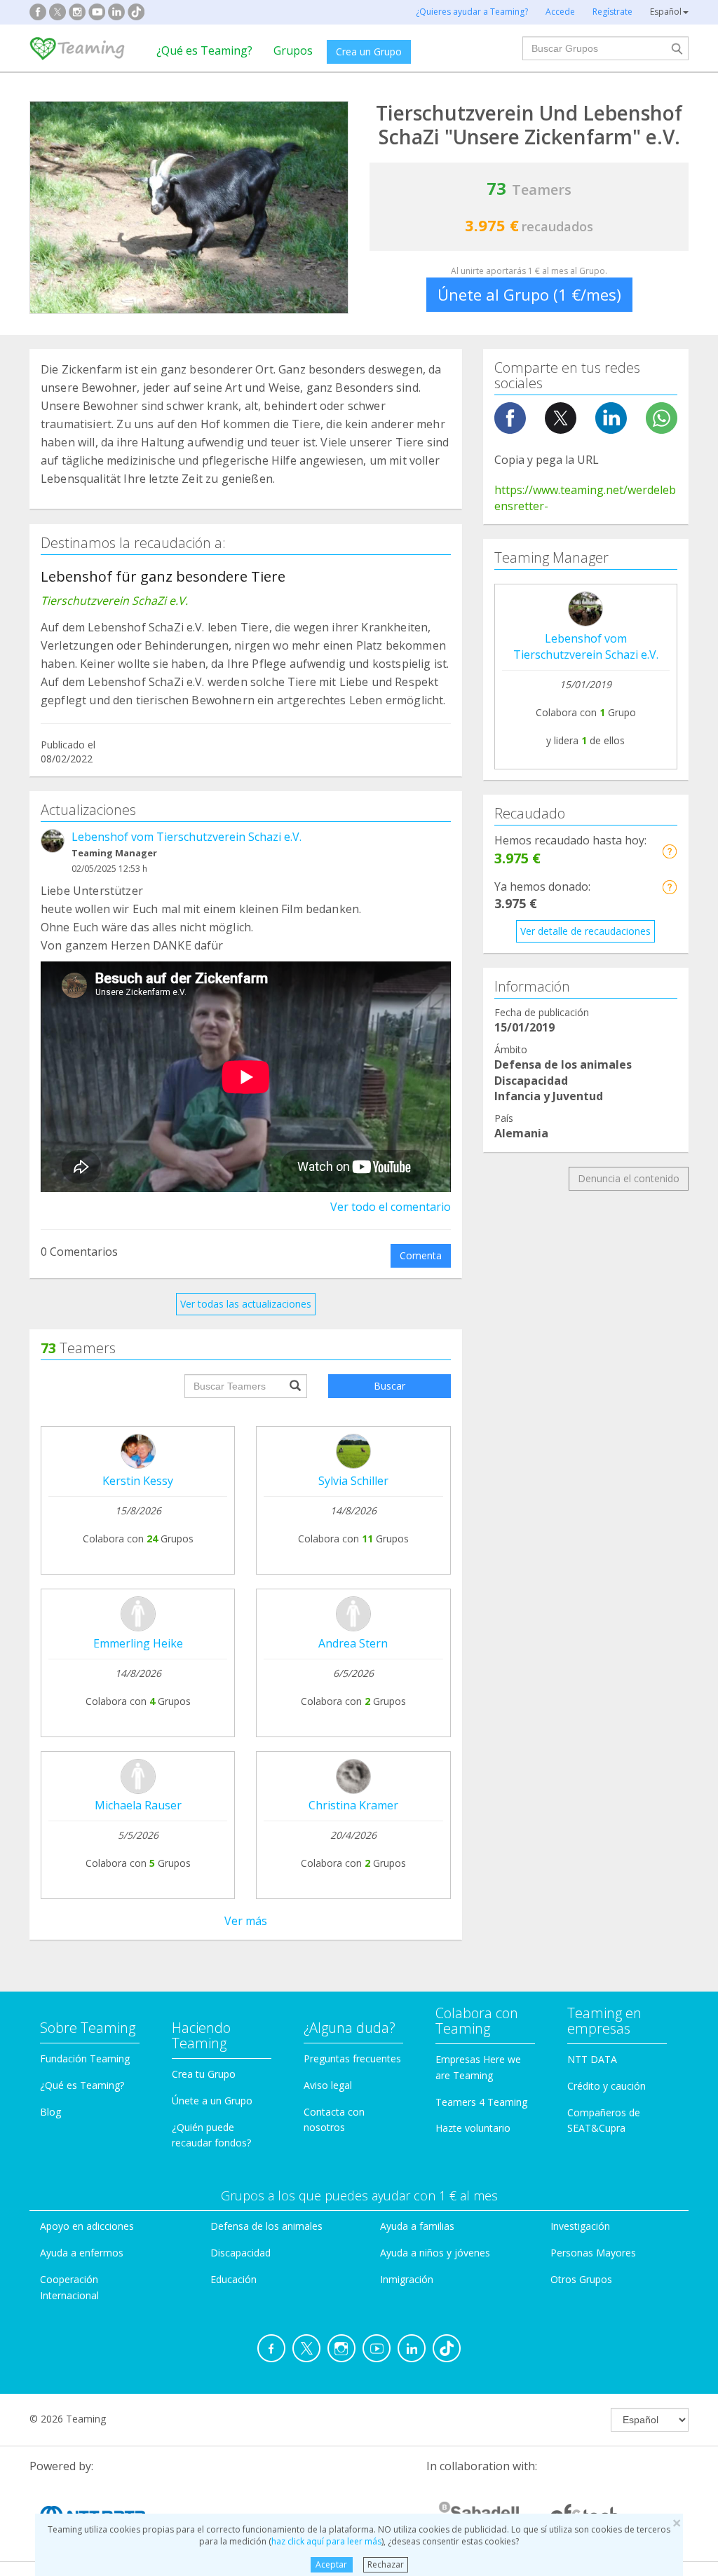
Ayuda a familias (417, 2226)
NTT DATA (592, 2059)
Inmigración (407, 2279)
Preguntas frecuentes (352, 2058)
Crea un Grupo (369, 52)
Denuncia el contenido (629, 1178)
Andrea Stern (353, 1643)
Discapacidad (241, 2253)
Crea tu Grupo (204, 2074)
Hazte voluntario (473, 2128)
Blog (50, 2112)
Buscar (390, 1386)
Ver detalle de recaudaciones (585, 931)
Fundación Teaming (85, 2058)
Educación (233, 2279)
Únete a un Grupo (212, 2101)
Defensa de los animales (266, 2226)
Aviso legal (328, 2085)
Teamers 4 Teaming (481, 2102)
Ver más (246, 1921)
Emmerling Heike (138, 1643)
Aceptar (331, 2564)
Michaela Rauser (138, 1805)
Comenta (421, 1255)
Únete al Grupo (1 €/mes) (529, 294)
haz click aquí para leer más (326, 2541)
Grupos (293, 50)
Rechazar (386, 2564)
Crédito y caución (607, 2086)
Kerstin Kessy (138, 1481)
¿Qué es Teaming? (204, 50)
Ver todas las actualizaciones (246, 1304)
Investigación (580, 2226)
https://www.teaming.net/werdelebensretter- (585, 498)
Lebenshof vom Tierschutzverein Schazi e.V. (187, 837)
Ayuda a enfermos (82, 2253)
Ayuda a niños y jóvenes (435, 2253)
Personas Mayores (593, 2253)
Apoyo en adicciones (87, 2226)
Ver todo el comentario (391, 1207)
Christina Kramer (353, 1805)
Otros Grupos (581, 2279)
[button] (669, 851)
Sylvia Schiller (353, 1481)
